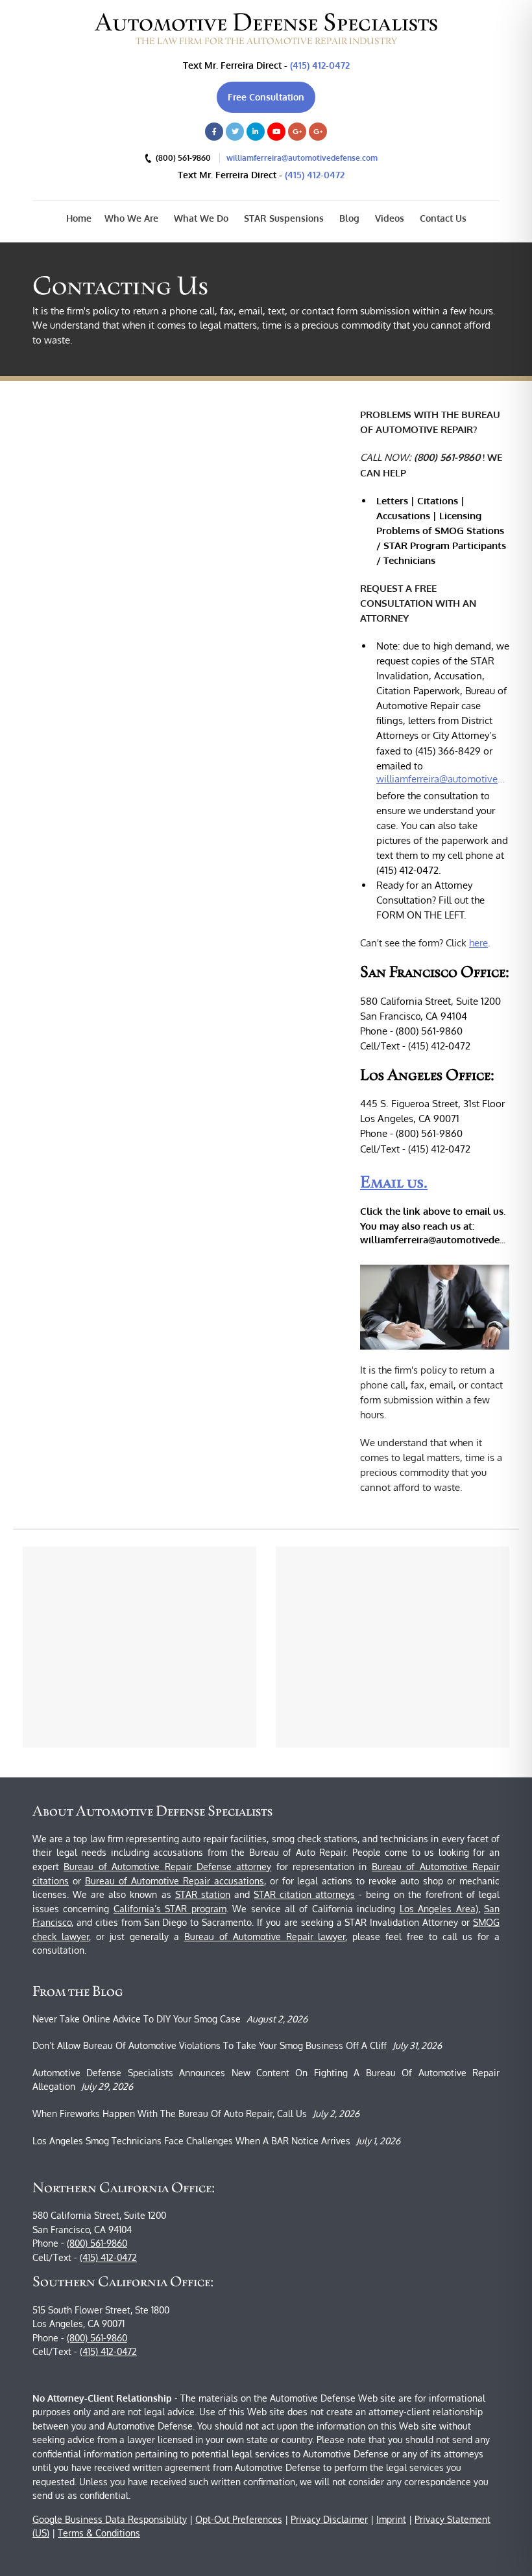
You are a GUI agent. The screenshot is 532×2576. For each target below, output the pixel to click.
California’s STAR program (170, 1909)
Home (79, 218)
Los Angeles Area (438, 1909)
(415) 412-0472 (320, 65)
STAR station (203, 1894)
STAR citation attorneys (304, 1894)
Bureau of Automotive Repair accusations (175, 1881)
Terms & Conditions (99, 2533)
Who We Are (131, 218)
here (478, 943)
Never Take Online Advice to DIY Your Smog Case (137, 2019)
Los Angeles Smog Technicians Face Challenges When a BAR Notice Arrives (191, 2141)
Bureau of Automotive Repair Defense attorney (167, 1867)
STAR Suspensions (283, 218)
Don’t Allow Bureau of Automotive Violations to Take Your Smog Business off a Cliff (210, 2045)
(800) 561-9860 (97, 2243)
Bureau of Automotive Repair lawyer (265, 1937)
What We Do (200, 218)
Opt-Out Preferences (239, 2519)
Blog (348, 218)
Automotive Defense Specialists (266, 22)
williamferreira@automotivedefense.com (302, 158)
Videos (388, 218)
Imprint (391, 2519)
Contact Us (442, 218)
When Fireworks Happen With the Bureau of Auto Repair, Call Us (170, 2113)
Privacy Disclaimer (329, 2519)
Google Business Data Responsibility (110, 2519)
